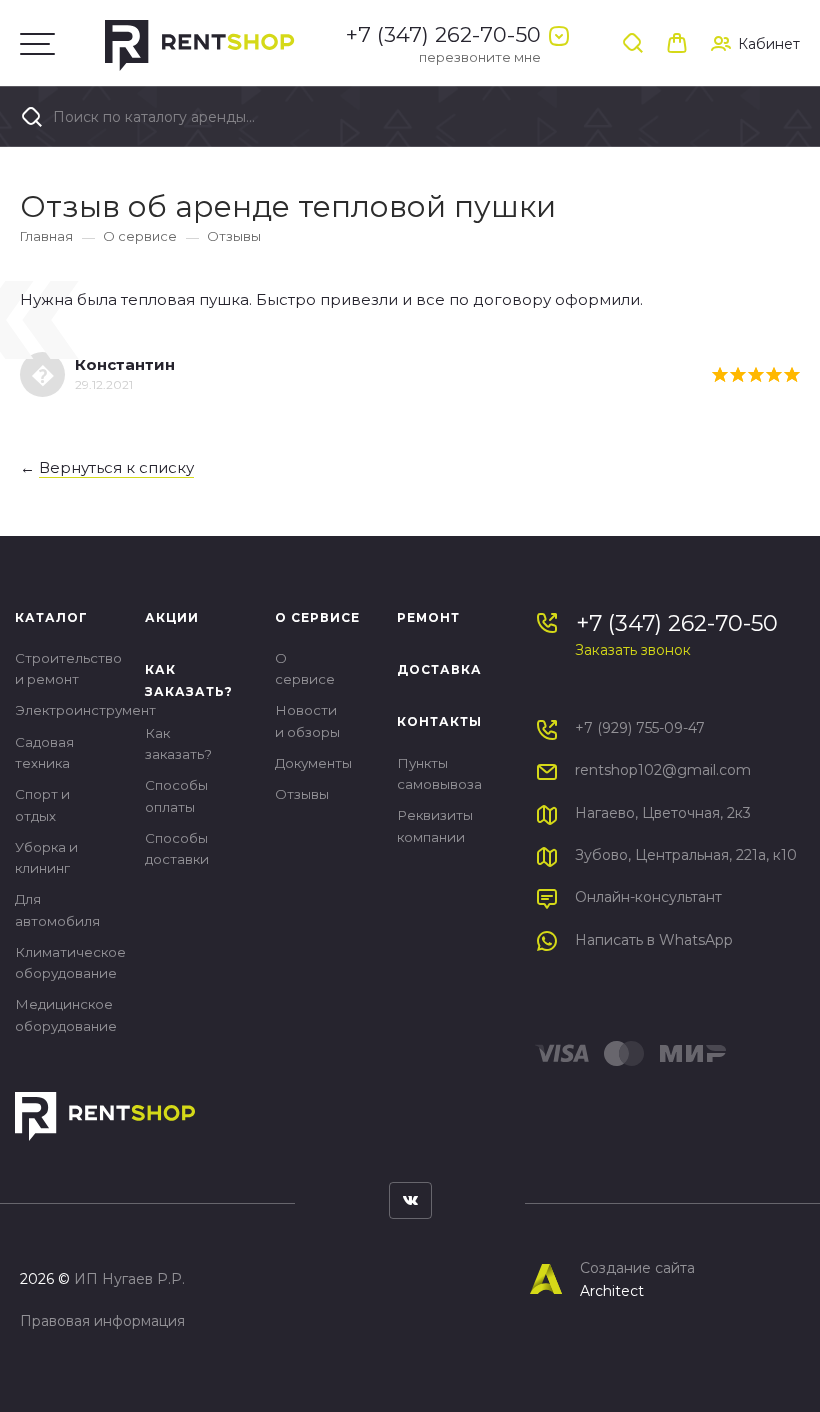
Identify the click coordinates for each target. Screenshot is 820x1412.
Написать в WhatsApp (654, 940)
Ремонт (428, 617)
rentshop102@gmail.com (663, 770)
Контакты (439, 721)
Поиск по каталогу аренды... (152, 117)
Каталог (51, 617)
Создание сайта (637, 1268)
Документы (313, 763)
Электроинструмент (85, 710)
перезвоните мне (480, 57)
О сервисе (140, 236)
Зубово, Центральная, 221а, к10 (686, 855)
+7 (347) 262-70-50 (443, 34)
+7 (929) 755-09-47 (640, 728)
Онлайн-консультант (648, 897)
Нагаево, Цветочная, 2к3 (663, 813)
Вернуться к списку (116, 467)
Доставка (439, 669)
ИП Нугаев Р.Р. (129, 1279)
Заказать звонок (633, 650)
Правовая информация (102, 1321)
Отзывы (234, 236)
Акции (172, 617)
